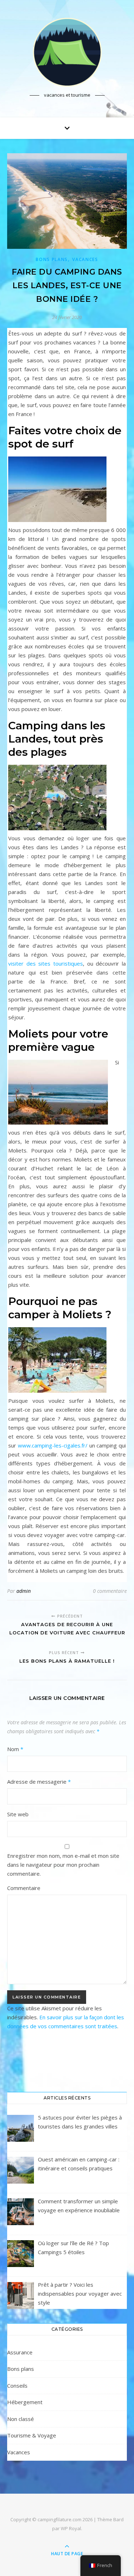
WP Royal (71, 2528)
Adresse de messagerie (39, 1782)
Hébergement (25, 2402)
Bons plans (52, 259)
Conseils (17, 2386)
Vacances (85, 259)
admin (24, 1591)
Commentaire (24, 1888)
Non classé (21, 2419)
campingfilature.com (59, 2519)
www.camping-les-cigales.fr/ (53, 1445)
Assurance (20, 2352)
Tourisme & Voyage (32, 2435)
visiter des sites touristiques (46, 963)
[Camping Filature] (67, 52)
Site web (18, 1814)
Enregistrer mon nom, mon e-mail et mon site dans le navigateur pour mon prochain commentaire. (63, 1865)
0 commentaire (110, 1591)
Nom (15, 1749)
